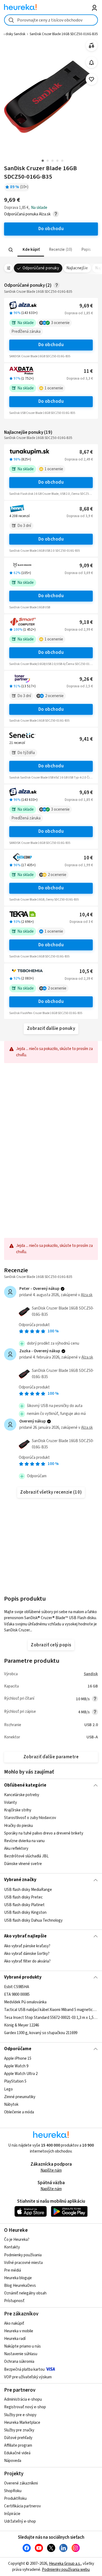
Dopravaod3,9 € (80, 516)
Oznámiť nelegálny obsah (25, 2293)
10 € (88, 858)
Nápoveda (13, 2461)
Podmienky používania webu (66, 2570)
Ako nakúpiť (14, 2323)
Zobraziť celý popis (51, 1645)
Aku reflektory (16, 1849)
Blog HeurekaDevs (20, 2286)
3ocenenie (60, 323)
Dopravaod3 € (81, 922)
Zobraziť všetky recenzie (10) (51, 1492)
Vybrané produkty (23, 1977)
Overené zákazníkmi (21, 2483)
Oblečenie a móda (19, 2112)
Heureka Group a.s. (65, 2564)
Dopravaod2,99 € (79, 630)
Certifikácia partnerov (22, 2506)
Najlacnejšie (77, 268)
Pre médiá (13, 2270)
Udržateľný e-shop (20, 2521)
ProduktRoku (15, 2499)
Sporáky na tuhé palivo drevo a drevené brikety (44, 1833)
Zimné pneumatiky (20, 2097)
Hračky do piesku (18, 1826)
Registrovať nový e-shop (25, 2407)
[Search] (11, 250)
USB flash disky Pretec (23, 1897)
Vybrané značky (20, 1880)
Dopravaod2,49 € (79, 459)
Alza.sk (87, 1295)
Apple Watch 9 (16, 2066)
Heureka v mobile (19, 2331)
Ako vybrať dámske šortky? (27, 1954)
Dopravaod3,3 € (80, 379)
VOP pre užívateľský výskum (28, 2377)
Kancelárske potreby (22, 1795)
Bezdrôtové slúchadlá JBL (26, 1856)
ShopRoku (13, 2491)
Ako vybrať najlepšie (25, 1936)
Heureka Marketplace (22, 2423)
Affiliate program (18, 2445)
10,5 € (86, 971)
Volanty (10, 1803)
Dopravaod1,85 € (79, 313)
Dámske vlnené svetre (23, 1864)
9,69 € (86, 306)
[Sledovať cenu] (92, 62)
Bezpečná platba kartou (24, 2369)
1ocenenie (54, 388)
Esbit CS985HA (17, 1987)
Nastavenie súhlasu (21, 2354)
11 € (88, 371)
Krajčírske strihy (18, 1810)
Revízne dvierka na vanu (24, 1841)
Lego (8, 2089)
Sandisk (91, 1674)
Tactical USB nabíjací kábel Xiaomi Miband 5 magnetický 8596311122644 (51, 2010)
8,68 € (86, 509)
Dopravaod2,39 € (79, 979)
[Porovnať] (92, 46)
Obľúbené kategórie (25, 1785)
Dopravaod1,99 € (79, 865)
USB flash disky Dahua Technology (33, 1920)
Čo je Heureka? (17, 2240)
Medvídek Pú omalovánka (25, 2002)
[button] (31, 250)
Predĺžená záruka (26, 332)
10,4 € (86, 915)
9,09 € (86, 566)
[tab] (31, 250)
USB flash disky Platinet (24, 1905)
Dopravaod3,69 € (79, 573)
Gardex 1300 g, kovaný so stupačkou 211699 (41, 2033)
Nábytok (11, 2105)
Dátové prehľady (18, 2438)
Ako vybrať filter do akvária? (27, 1961)
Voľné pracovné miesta (23, 2263)
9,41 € (86, 739)
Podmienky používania (23, 2255)
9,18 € (86, 622)
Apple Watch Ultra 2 (21, 2074)
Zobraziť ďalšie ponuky (51, 1028)
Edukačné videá (17, 2453)
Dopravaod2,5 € (80, 686)
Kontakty (12, 2247)
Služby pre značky (19, 2430)
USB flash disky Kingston (25, 1913)
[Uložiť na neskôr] (92, 79)
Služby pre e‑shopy (20, 2415)
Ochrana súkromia (19, 2362)
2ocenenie (54, 696)
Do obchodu (51, 345)
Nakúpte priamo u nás (22, 2346)
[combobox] (51, 20)
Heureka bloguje (18, 2278)
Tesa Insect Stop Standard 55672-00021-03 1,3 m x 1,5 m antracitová (51, 2018)
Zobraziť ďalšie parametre (51, 1757)
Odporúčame (18, 2049)
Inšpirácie (12, 2514)
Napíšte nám (51, 2170)
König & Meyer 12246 (21, 2025)
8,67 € (86, 452)
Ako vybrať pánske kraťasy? (27, 1946)
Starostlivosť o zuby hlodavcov (30, 1818)
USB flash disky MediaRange (28, 1890)
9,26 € (86, 679)
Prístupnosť (14, 2301)
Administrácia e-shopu (23, 2399)
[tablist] (51, 250)
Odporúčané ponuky (41, 268)
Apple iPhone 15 (18, 2058)
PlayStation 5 (15, 2082)
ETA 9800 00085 (17, 1994)
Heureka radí (15, 2339)
